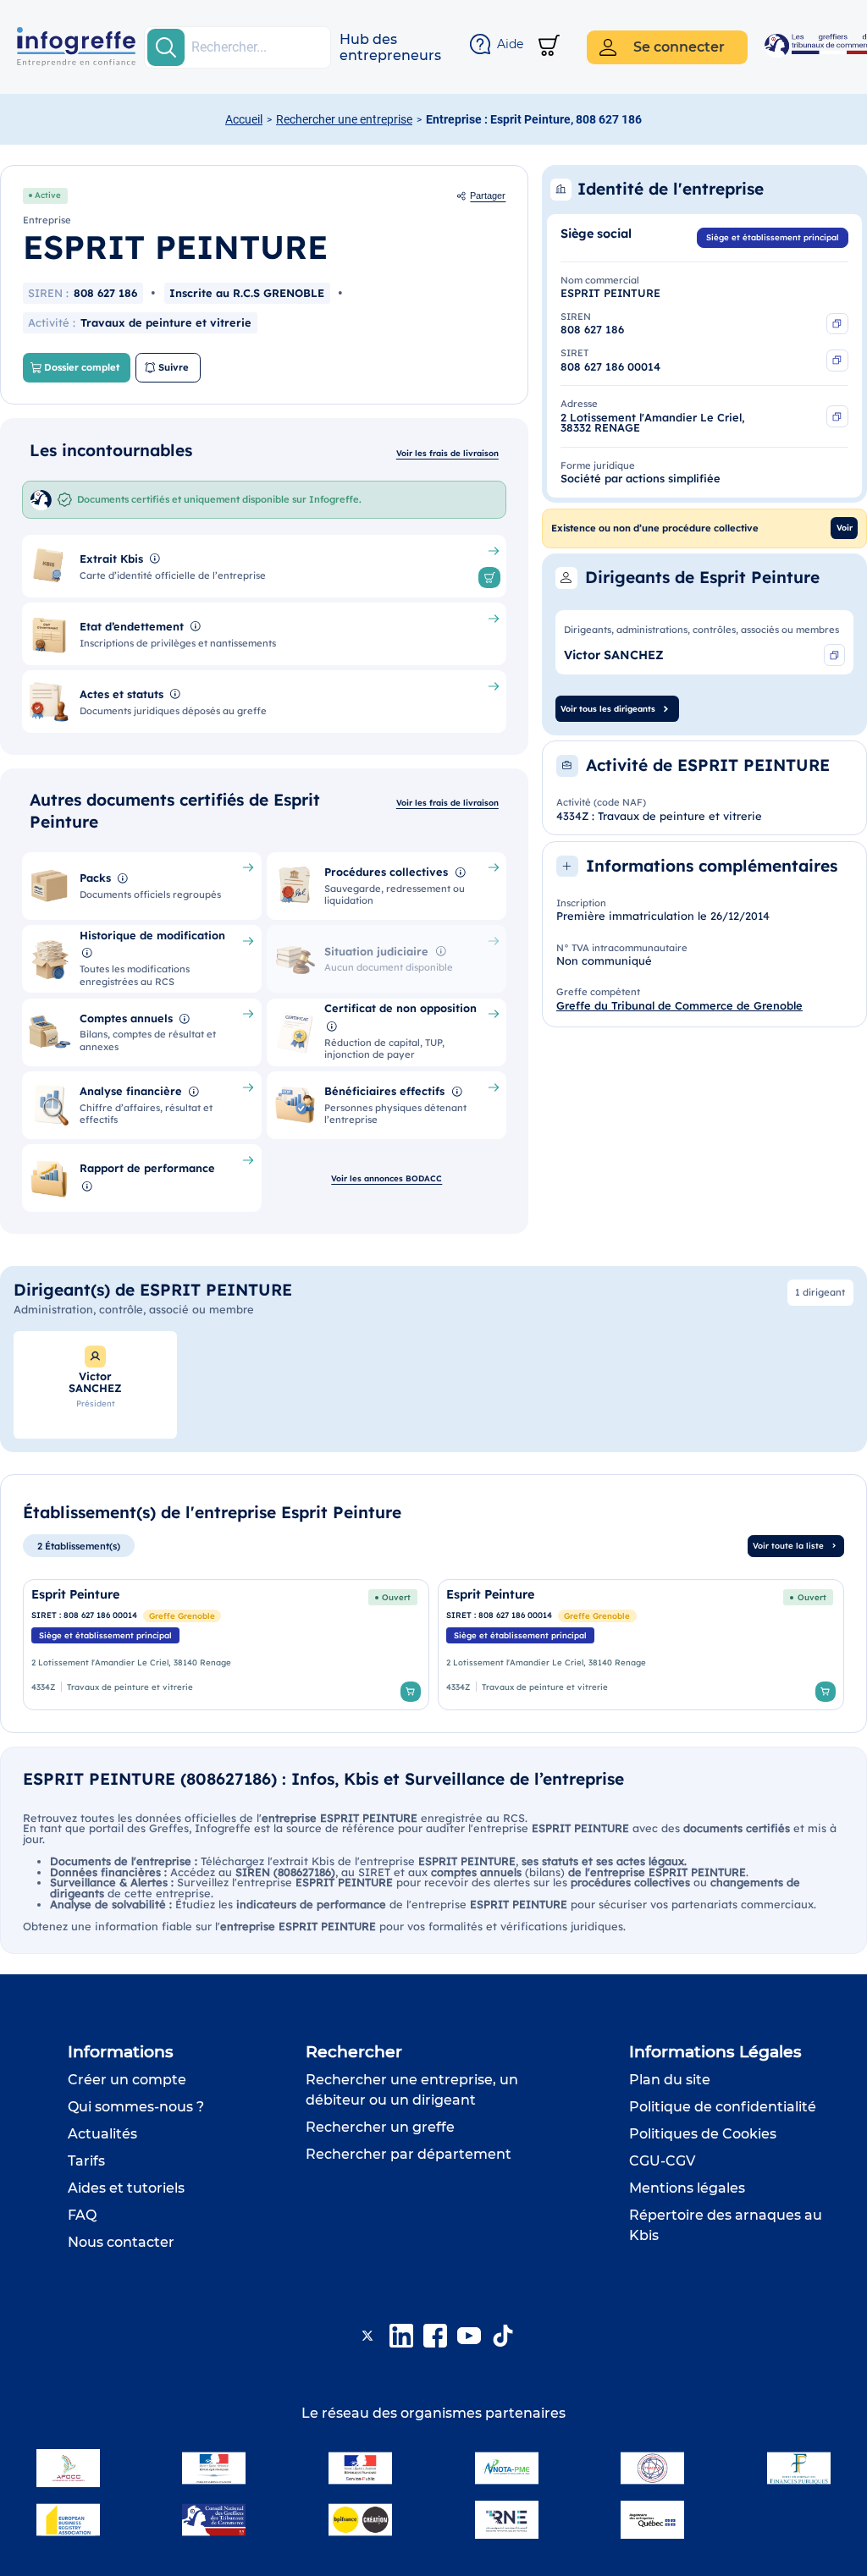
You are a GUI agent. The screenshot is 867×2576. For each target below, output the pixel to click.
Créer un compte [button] (127, 2080)
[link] (226, 1645)
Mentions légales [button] (687, 2188)
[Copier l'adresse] (837, 416)
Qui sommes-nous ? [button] (136, 2107)
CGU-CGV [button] (662, 2161)
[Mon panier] (549, 47)
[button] (390, 47)
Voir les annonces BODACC (387, 1178)
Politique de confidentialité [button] (723, 2107)
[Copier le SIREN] (837, 324)
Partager (488, 195)
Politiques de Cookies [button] (703, 2134)
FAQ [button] (82, 2215)
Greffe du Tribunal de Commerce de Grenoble (679, 1005)
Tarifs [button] (86, 2161)
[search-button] (166, 47)
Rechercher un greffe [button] (380, 2127)
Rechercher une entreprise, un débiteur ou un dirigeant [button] (412, 2090)
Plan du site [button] (670, 2080)
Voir (845, 527)
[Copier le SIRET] (837, 361)
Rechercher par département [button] (409, 2154)
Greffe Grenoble (182, 1616)
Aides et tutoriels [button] (126, 2188)
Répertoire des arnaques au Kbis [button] (726, 2225)
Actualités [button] (102, 2134)
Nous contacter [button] (121, 2242)
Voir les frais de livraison (447, 453)
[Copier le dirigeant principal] (835, 655)
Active (48, 195)
